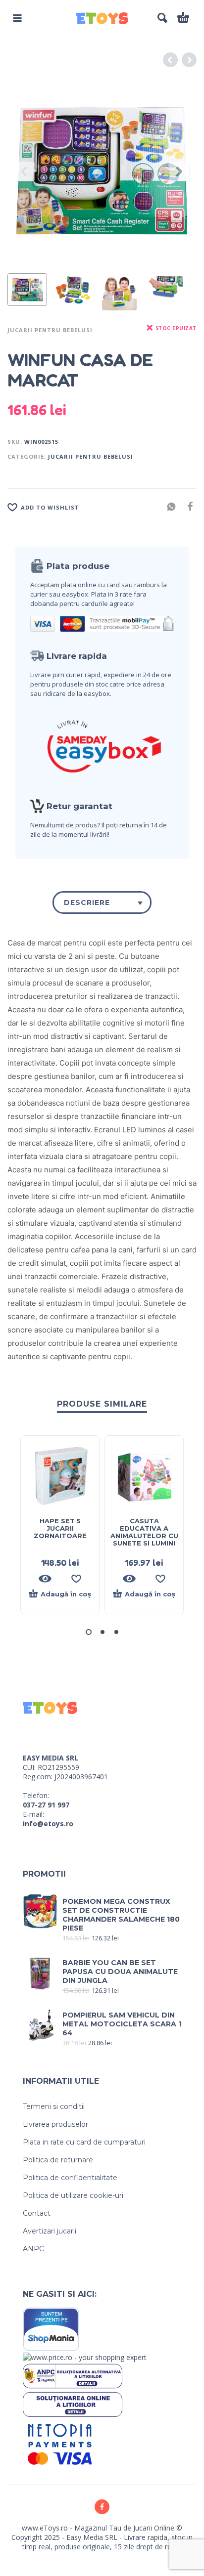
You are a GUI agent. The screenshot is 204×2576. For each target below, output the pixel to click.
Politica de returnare (58, 2160)
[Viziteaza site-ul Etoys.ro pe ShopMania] (51, 2329)
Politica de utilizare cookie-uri (73, 2195)
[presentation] (25, 172)
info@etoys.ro (48, 1824)
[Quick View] (45, 1579)
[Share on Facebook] (187, 506)
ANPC (33, 2249)
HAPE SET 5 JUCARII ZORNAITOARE (60, 1528)
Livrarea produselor (55, 2124)
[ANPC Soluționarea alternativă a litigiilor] (73, 2375)
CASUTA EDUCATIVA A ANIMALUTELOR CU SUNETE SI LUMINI (144, 1532)
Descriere (87, 902)
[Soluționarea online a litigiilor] (73, 2404)
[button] (17, 18)
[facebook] (102, 2507)
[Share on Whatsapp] (168, 506)
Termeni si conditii (54, 2106)
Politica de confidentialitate (70, 2178)
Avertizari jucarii (50, 2231)
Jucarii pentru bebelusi (50, 330)
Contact (37, 2213)
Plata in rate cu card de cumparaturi (84, 2142)
